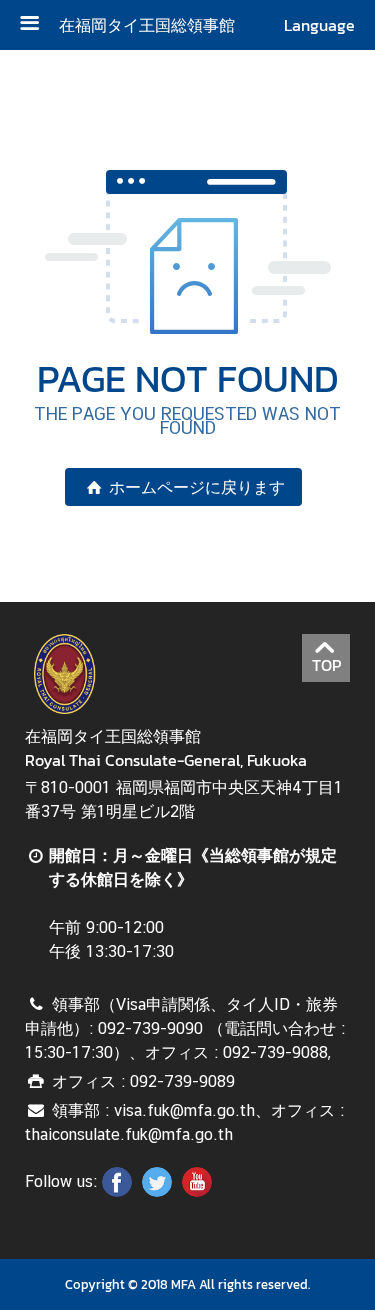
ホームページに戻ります (197, 487)
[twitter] (157, 1191)
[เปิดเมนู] (37, 25)
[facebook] (117, 1191)
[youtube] (197, 1191)
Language (319, 25)
